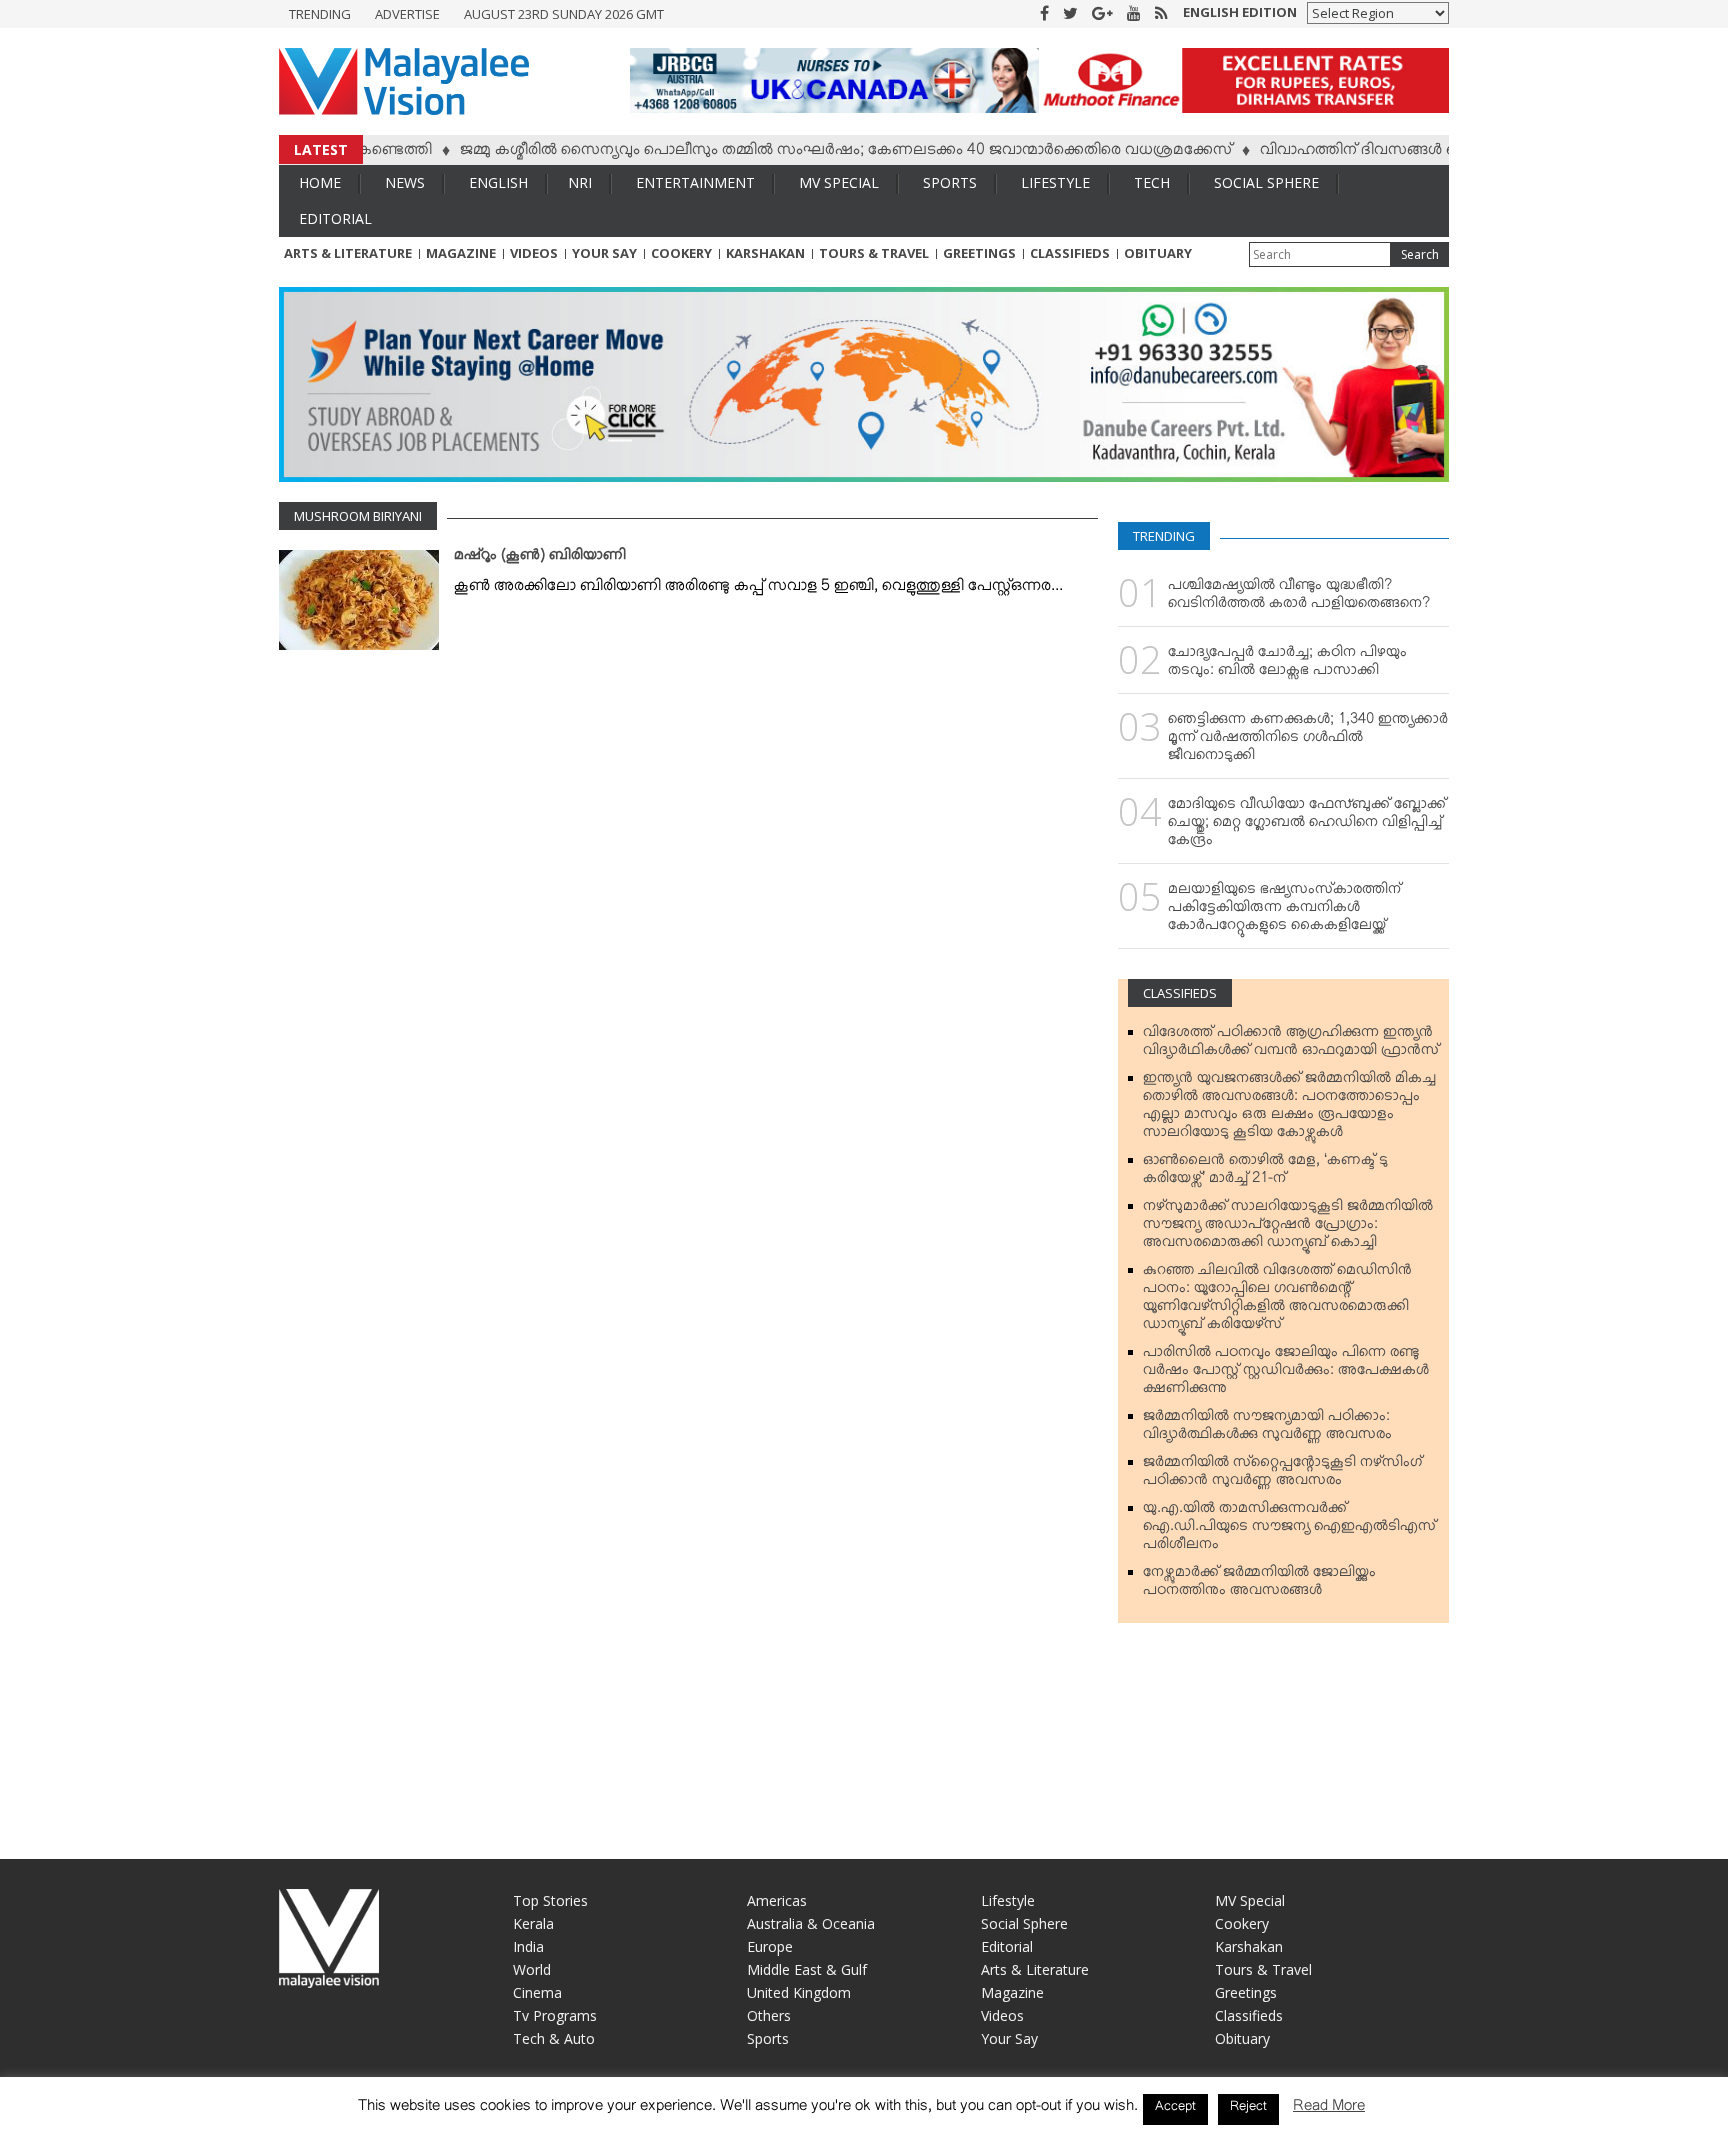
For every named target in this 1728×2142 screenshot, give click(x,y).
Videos (534, 253)
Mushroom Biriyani (358, 516)
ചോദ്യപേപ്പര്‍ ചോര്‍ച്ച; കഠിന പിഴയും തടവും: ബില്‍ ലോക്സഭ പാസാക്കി (1287, 665)
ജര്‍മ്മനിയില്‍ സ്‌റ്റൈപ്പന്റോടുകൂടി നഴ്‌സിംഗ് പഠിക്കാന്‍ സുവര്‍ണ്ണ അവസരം (1282, 1475)
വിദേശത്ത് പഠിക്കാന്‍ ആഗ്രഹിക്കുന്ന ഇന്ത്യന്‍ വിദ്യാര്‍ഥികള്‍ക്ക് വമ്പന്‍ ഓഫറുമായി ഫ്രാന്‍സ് (1291, 1045)
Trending (320, 14)
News (405, 182)
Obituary (1158, 253)
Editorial (335, 218)
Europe (770, 1946)
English (498, 182)
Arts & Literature (348, 253)
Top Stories (550, 1900)
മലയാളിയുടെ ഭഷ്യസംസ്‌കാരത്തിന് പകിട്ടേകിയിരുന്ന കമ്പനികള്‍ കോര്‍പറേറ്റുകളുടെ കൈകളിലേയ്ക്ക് (1284, 911)
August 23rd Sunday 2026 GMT (564, 14)
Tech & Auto (554, 2038)
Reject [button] (1248, 2109)
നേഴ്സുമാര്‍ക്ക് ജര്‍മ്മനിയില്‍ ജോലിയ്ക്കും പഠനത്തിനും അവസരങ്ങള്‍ (1259, 1585)
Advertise (407, 14)
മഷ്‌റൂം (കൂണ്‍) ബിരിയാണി (540, 559)
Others (769, 2015)
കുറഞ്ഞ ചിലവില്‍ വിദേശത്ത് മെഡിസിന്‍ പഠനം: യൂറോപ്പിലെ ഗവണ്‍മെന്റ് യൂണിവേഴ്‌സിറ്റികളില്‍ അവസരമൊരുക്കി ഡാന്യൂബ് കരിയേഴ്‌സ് (1277, 1301)
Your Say (604, 253)
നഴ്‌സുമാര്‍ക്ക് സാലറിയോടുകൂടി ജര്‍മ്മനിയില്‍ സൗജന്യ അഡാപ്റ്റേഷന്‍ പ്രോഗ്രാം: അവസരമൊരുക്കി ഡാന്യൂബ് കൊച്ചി (1288, 1228)
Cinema (537, 1992)
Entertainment (695, 182)
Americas (777, 1900)
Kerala (533, 1923)
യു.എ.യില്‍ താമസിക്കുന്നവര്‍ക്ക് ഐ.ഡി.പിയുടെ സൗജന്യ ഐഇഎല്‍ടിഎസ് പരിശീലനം (1289, 1530)
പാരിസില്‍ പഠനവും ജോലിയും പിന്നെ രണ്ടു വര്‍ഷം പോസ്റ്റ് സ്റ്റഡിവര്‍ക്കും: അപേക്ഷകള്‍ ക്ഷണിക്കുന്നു (1286, 1374)
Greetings (979, 253)
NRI (580, 182)
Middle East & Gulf (807, 1969)
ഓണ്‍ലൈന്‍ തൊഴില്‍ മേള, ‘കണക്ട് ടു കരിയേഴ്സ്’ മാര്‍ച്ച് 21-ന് (1265, 1173)
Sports (950, 182)
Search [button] (1420, 254)
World (532, 1969)
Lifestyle (1055, 182)
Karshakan (765, 253)
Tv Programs (555, 2015)
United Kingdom (799, 1992)
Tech (1152, 182)
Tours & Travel (874, 253)
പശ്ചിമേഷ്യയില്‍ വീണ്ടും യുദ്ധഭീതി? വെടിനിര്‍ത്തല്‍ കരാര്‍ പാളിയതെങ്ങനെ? (1299, 598)
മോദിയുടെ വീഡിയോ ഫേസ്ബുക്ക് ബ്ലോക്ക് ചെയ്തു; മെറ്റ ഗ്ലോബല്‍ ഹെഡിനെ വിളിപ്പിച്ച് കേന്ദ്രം (1307, 826)
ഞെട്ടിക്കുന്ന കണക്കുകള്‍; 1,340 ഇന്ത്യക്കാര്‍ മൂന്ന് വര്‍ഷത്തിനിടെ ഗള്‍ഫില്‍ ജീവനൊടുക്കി (1308, 741)
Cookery (681, 253)
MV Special (839, 182)
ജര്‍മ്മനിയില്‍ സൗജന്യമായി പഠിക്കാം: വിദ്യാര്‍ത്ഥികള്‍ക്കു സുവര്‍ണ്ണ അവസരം (1267, 1429)
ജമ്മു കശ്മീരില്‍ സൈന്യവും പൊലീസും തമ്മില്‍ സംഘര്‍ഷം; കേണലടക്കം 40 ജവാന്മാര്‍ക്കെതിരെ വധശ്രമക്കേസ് (796, 153)
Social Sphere (1266, 182)
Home (320, 182)
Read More (1329, 2109)
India (528, 1946)
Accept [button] (1175, 2109)
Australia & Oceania (811, 1923)
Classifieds (1070, 253)
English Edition (1240, 12)
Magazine (461, 253)
